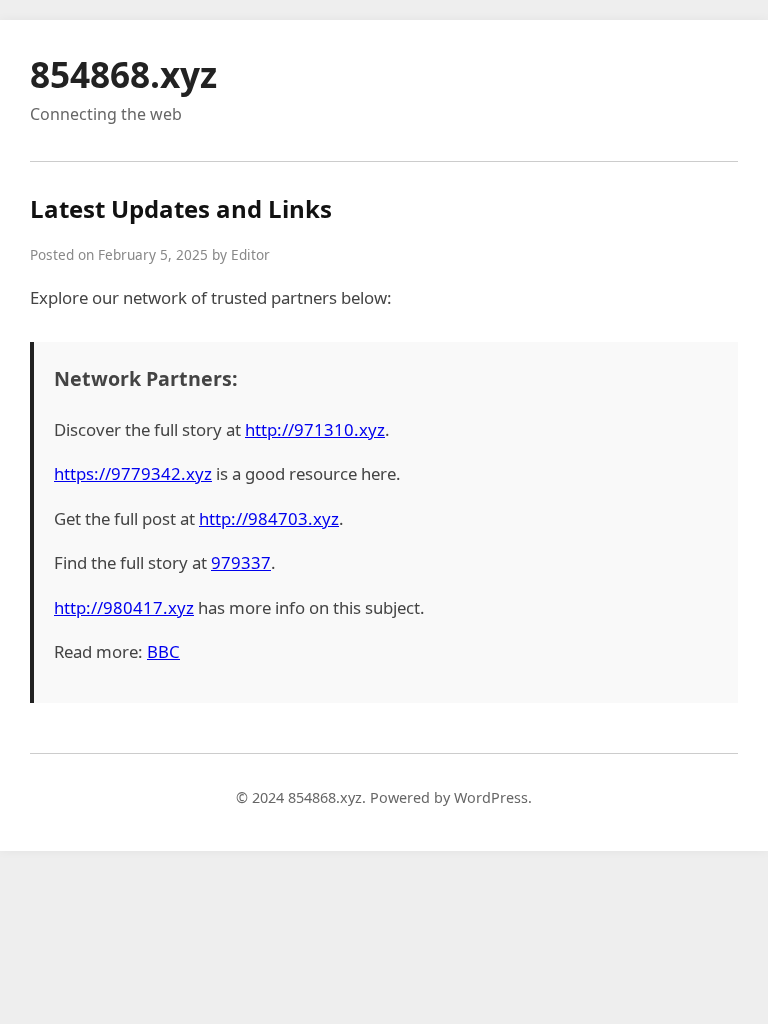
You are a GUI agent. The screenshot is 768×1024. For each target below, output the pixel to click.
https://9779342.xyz (133, 473)
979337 (241, 562)
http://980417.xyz (124, 607)
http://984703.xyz (269, 518)
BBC (163, 651)
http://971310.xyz (315, 429)
